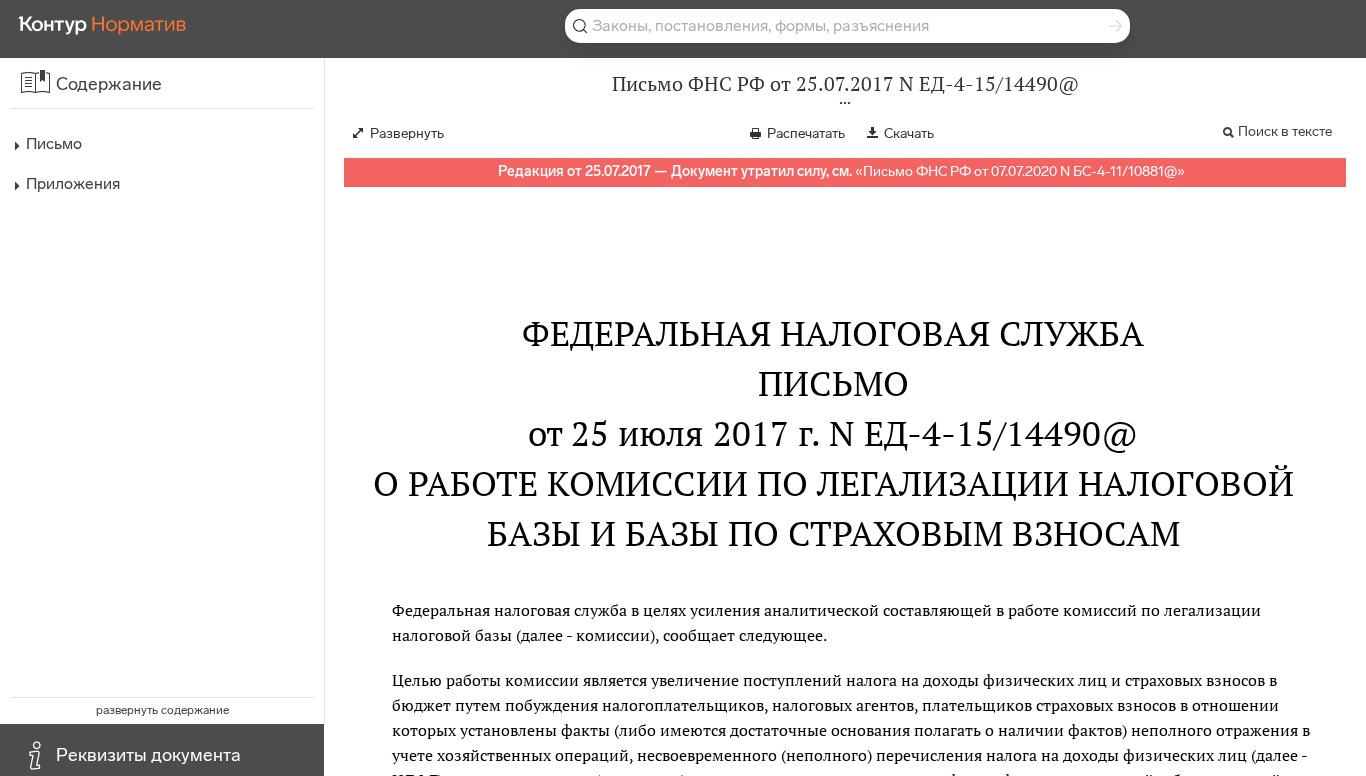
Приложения (73, 183)
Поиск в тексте (1285, 131)
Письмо (54, 143)
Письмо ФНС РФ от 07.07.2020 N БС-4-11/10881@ (1020, 171)
